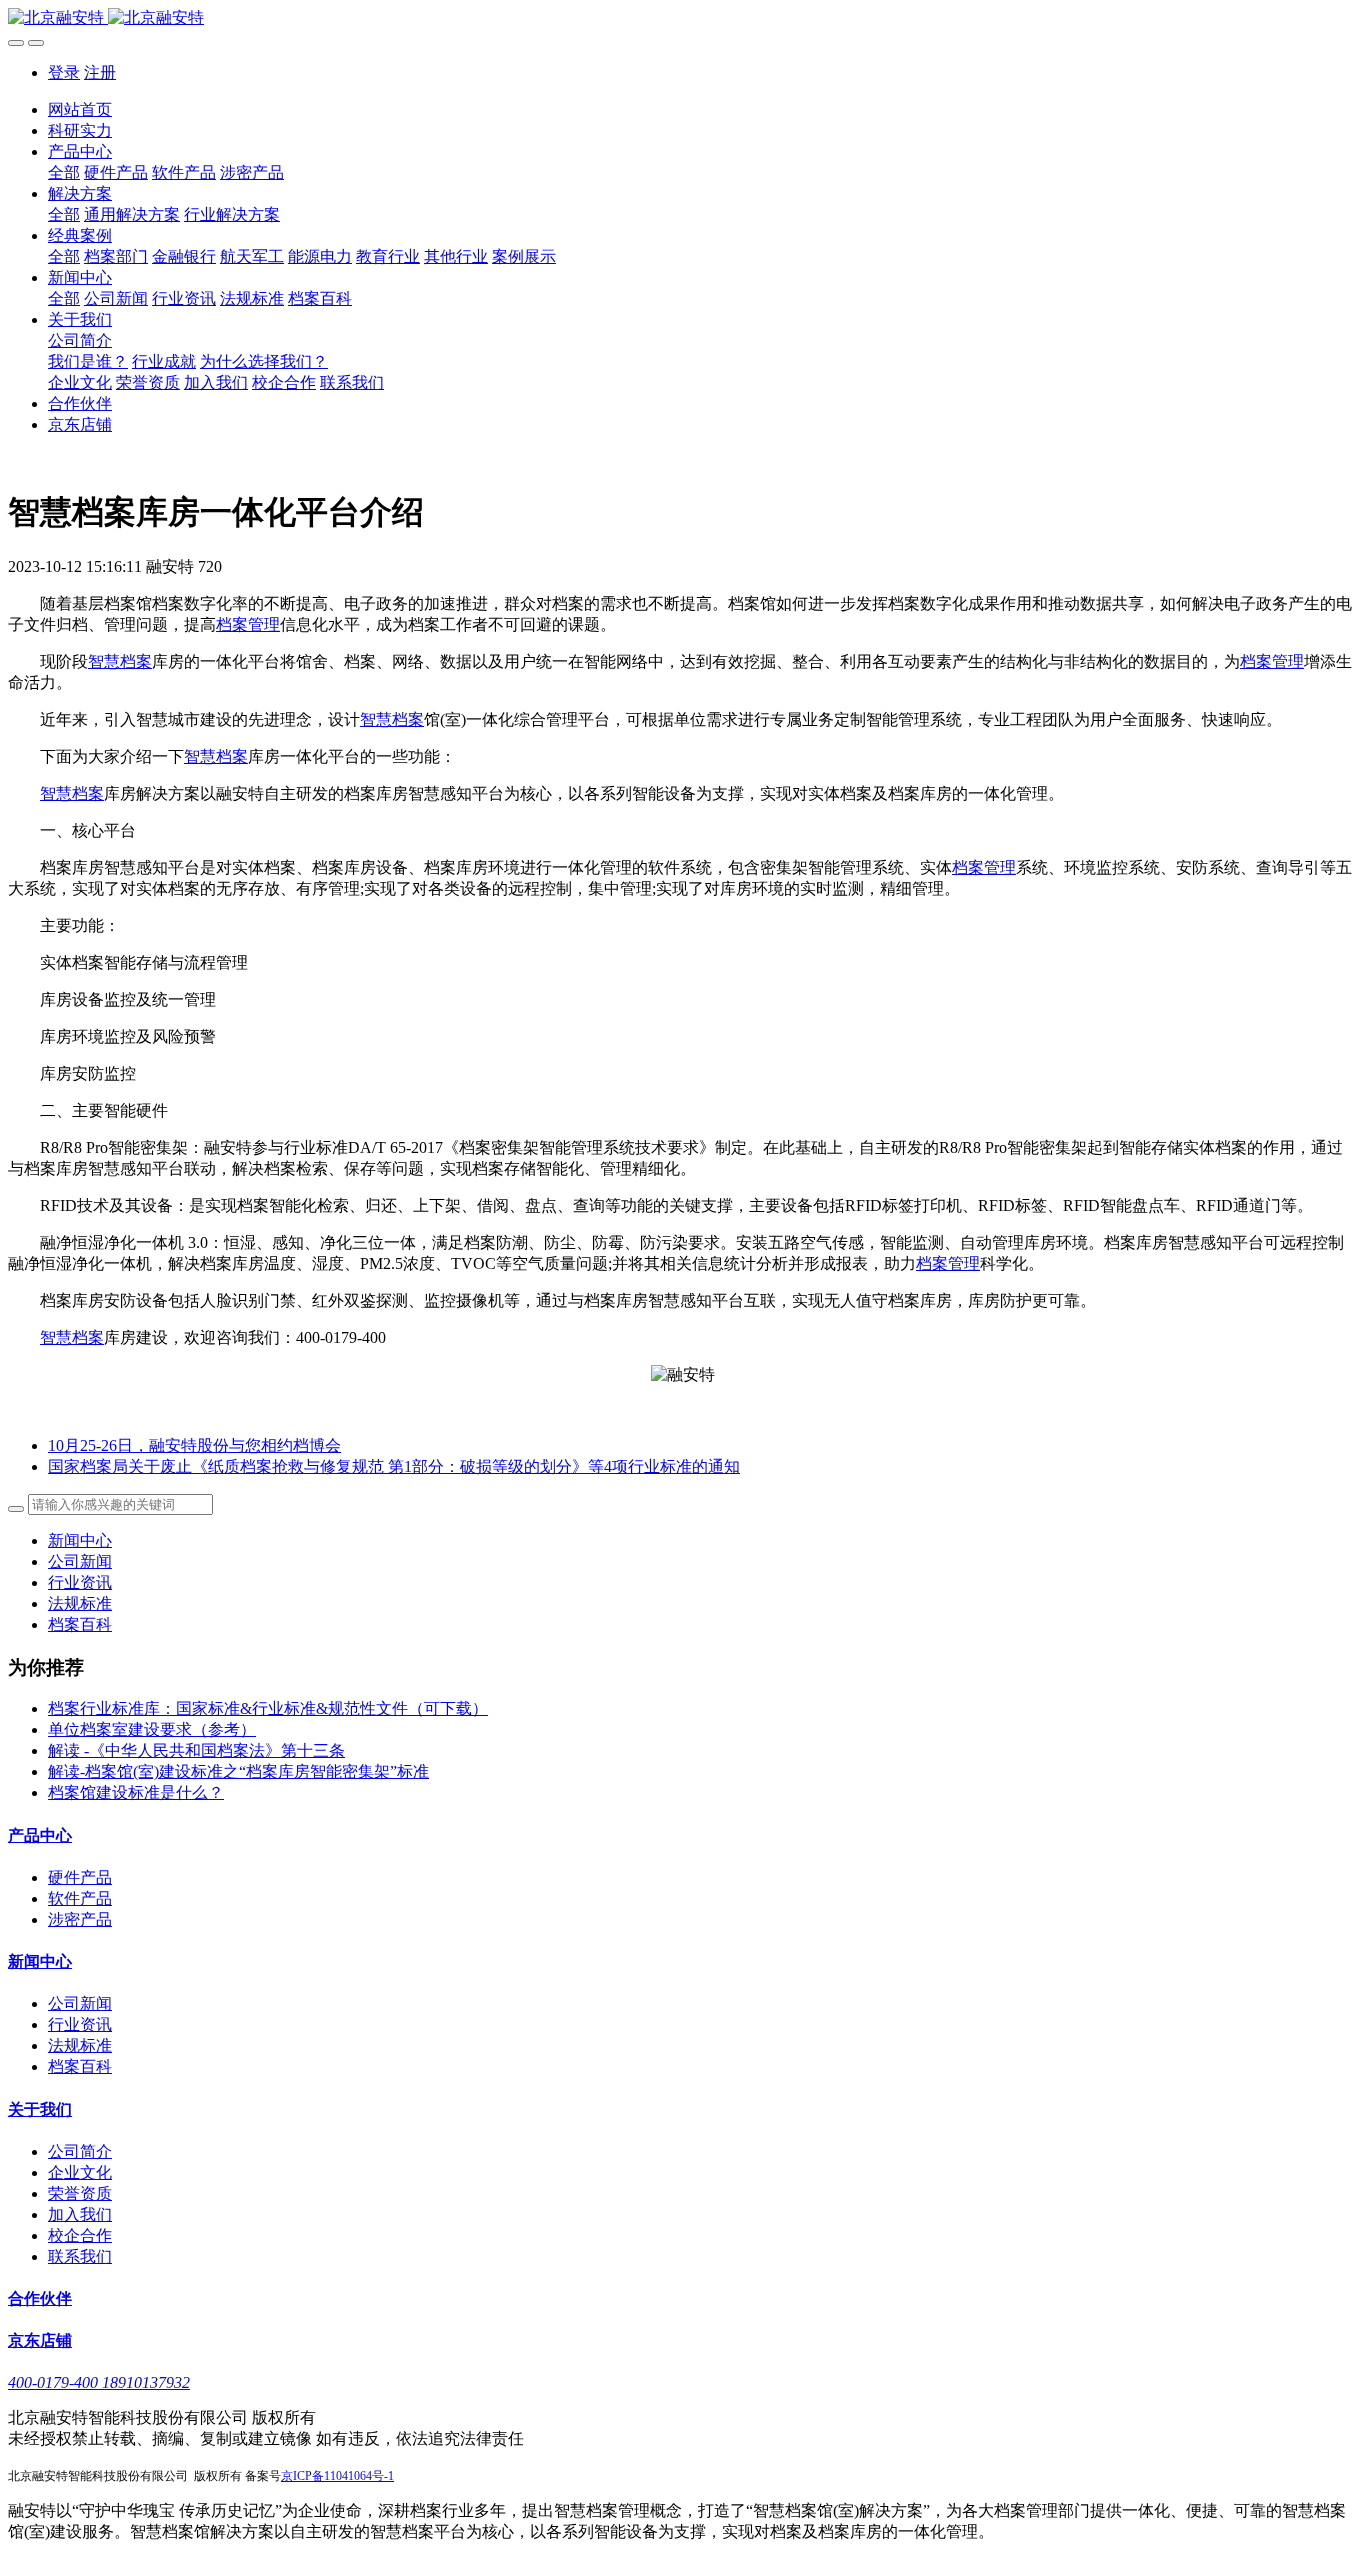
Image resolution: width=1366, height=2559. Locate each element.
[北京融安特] (683, 18)
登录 (64, 72)
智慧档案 (120, 661)
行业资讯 (80, 1582)
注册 (100, 72)
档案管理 (248, 624)
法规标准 (80, 1603)
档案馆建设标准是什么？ (136, 1792)
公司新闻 (80, 1561)
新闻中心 (80, 1540)
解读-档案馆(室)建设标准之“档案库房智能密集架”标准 (238, 1771)
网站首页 (80, 109)
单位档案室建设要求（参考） (152, 1729)
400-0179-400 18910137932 (99, 2382)
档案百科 (80, 1624)
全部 (64, 172)
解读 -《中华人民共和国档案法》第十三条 (196, 1750)
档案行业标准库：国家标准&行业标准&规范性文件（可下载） (268, 1708)
